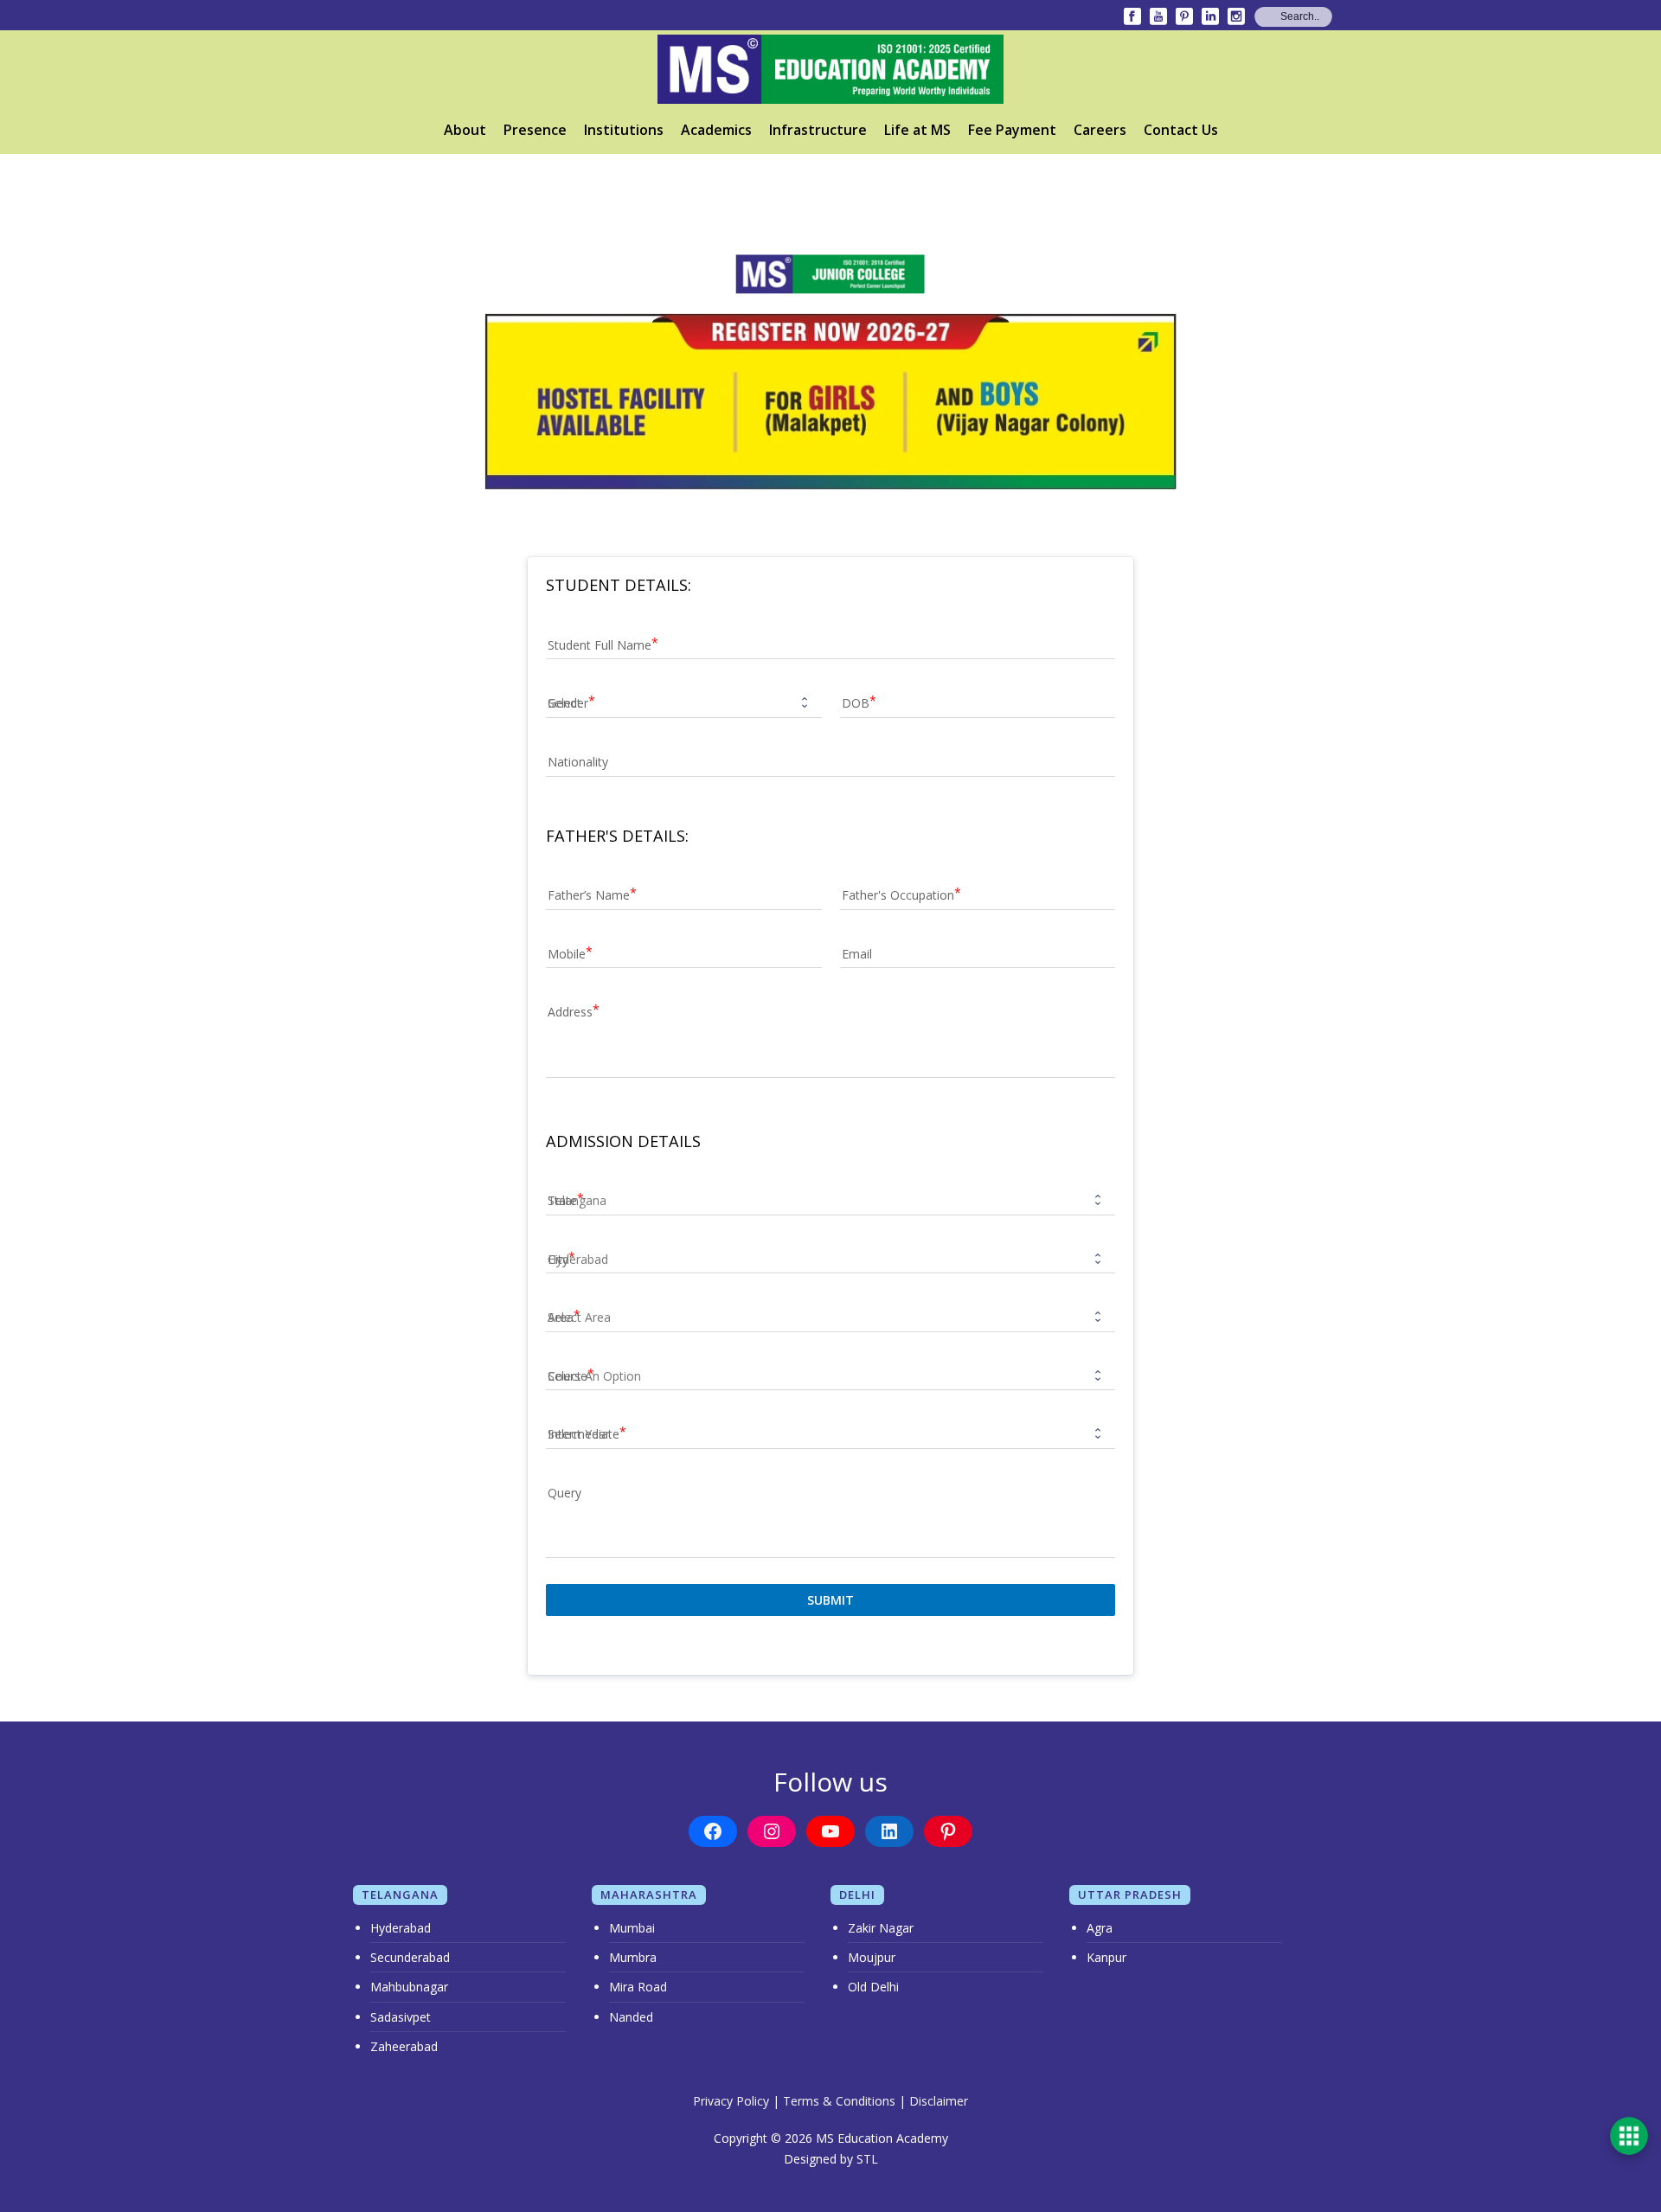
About (465, 130)
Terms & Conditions (839, 2101)
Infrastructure (818, 130)
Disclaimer (939, 2101)
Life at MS (917, 130)
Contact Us (1181, 130)
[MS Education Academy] (830, 69)
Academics (716, 130)
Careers (1100, 130)
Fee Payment (1012, 130)
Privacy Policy (731, 2101)
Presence (535, 130)
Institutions (624, 130)
